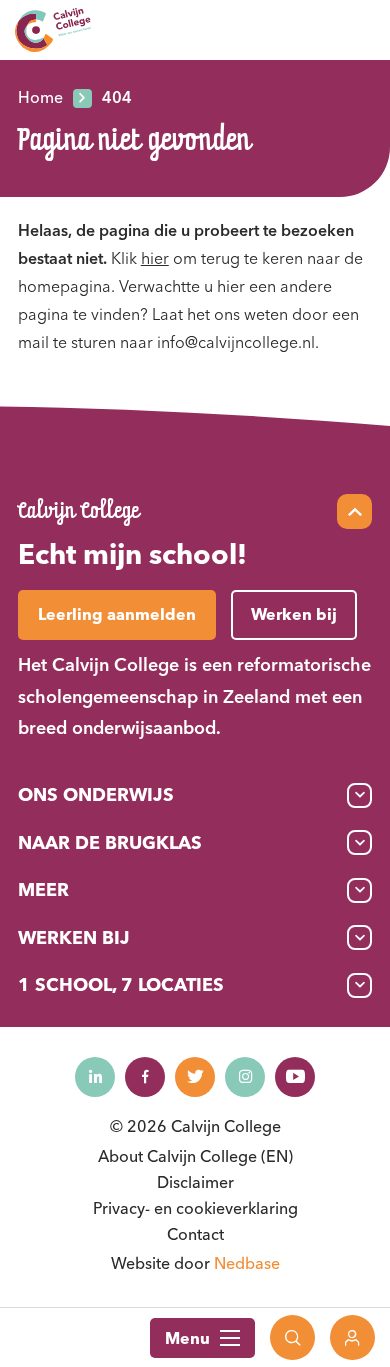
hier (155, 258)
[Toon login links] (352, 1337)
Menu (187, 1338)
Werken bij (74, 937)
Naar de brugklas (110, 842)
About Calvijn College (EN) (195, 1156)
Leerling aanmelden (117, 614)
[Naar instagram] (245, 1077)
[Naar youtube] (295, 1077)
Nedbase (247, 1263)
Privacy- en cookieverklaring (195, 1208)
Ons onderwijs (96, 794)
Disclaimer (195, 1182)
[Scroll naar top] (354, 511)
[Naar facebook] (145, 1077)
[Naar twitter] (195, 1077)
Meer (43, 889)
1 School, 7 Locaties (121, 984)
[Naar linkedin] (95, 1077)
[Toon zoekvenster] (292, 1337)
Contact (195, 1234)
